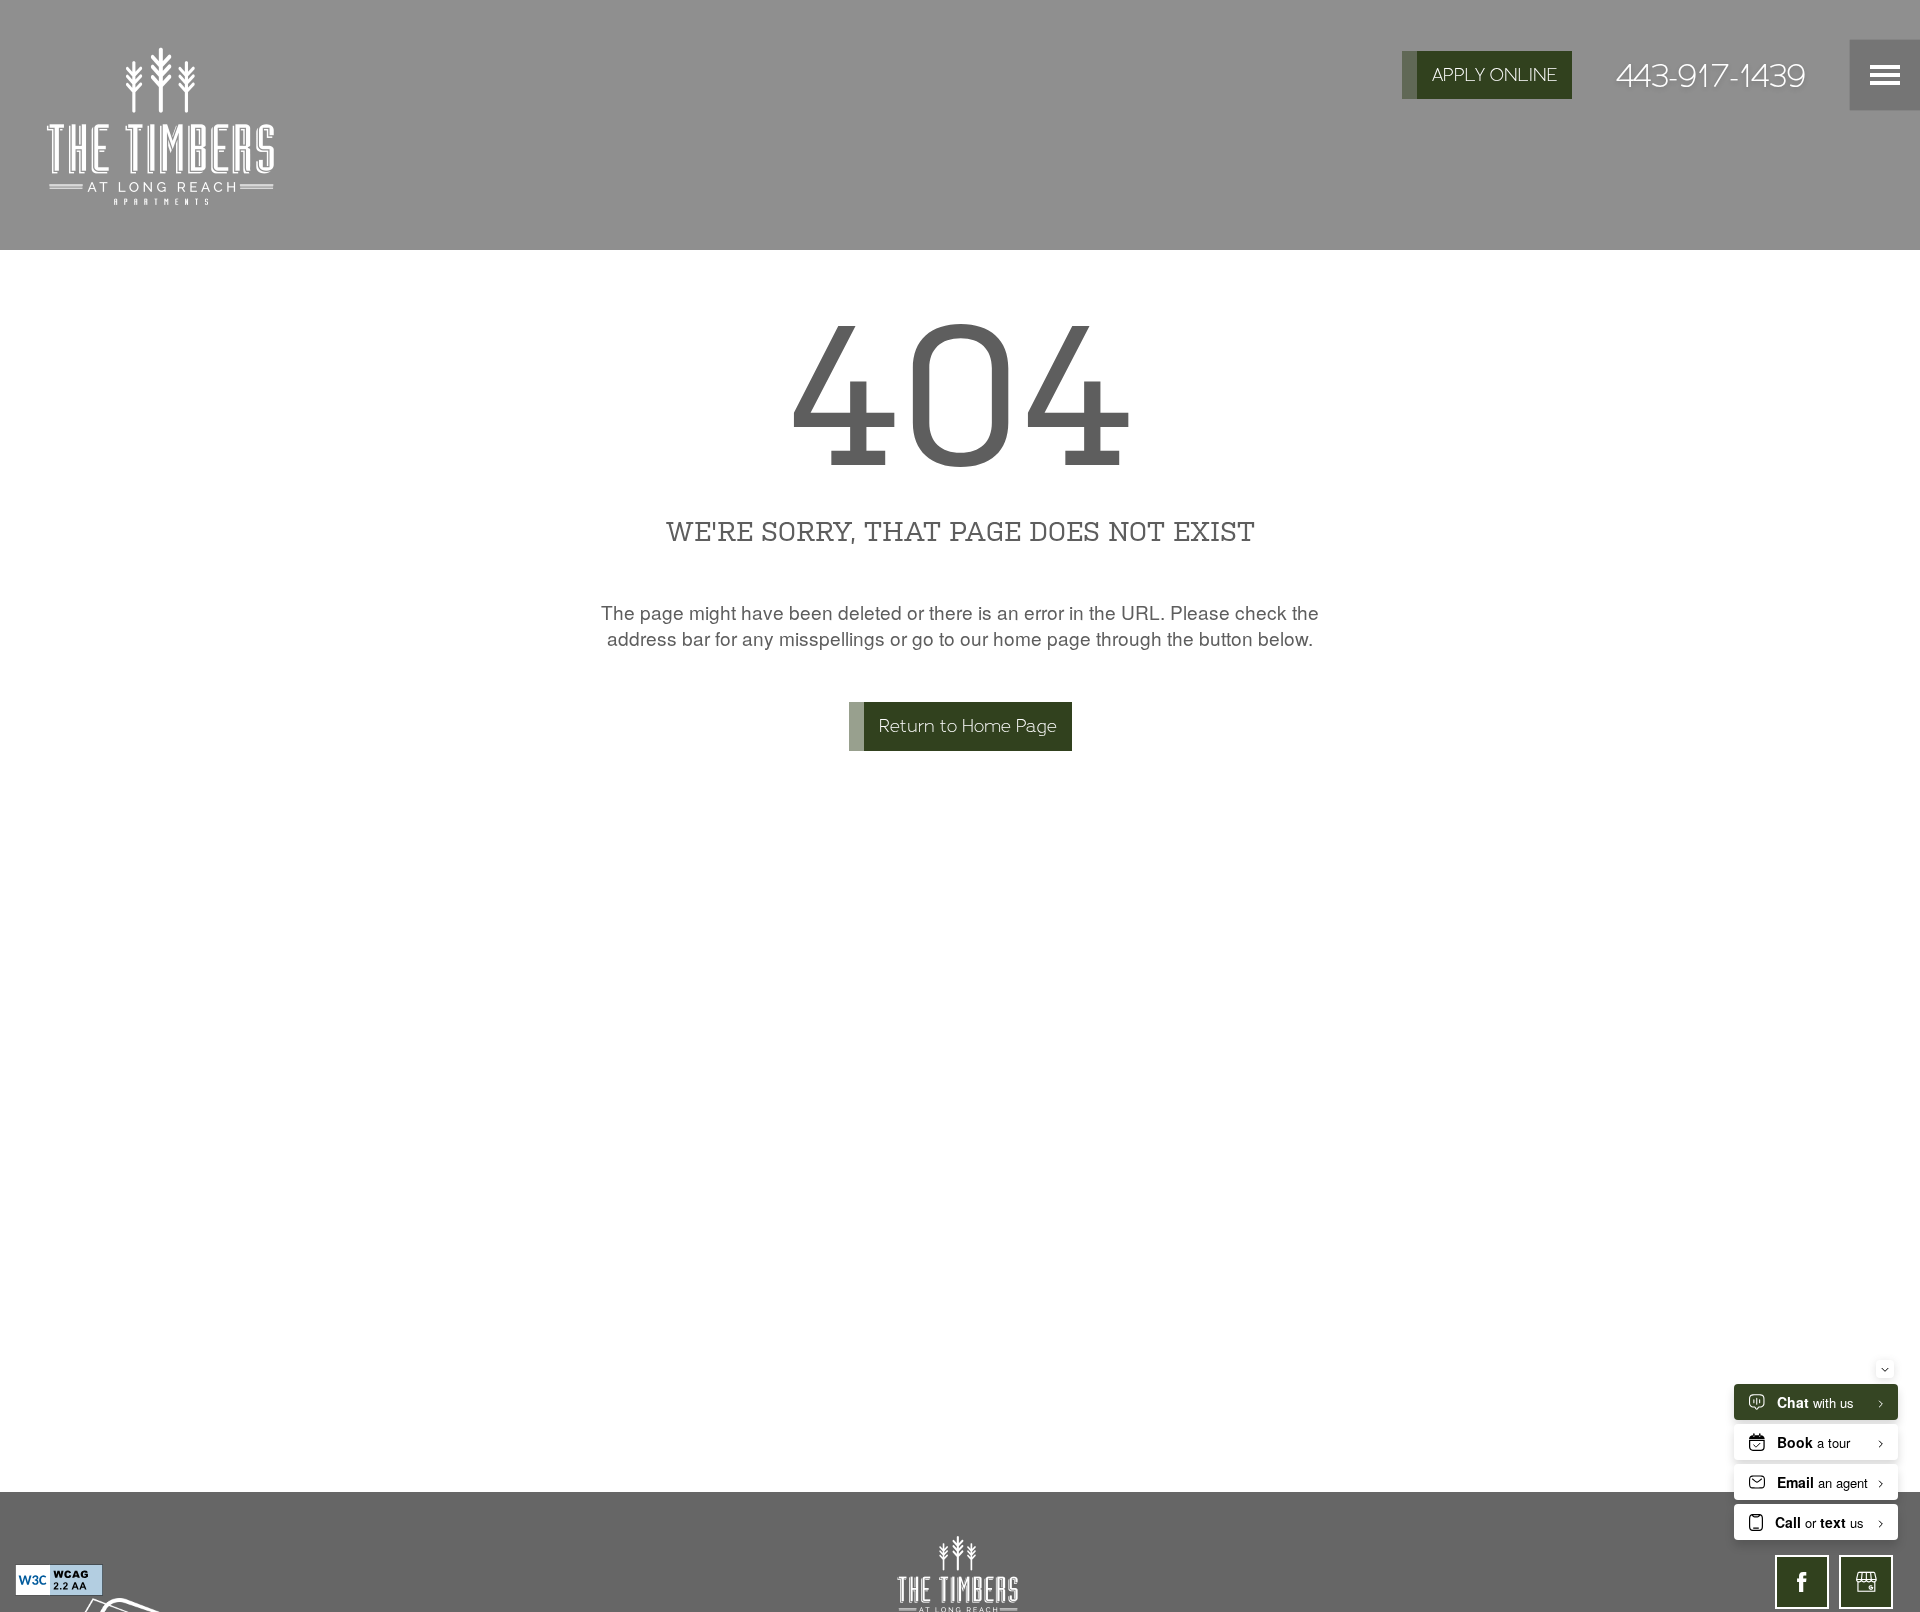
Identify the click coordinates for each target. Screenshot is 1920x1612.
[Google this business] (1866, 1582)
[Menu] (1885, 75)
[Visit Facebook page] (1802, 1582)
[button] (1487, 75)
